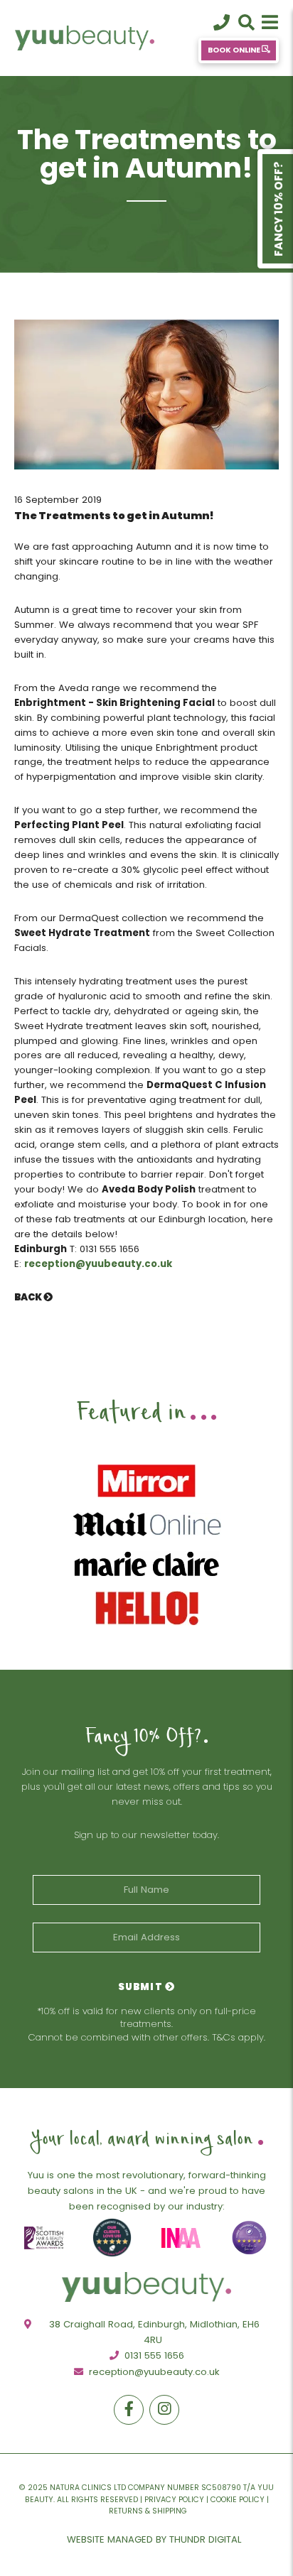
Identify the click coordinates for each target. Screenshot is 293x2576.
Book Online (235, 50)
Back (29, 1297)
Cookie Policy (238, 2500)
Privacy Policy (174, 2500)
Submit (141, 1987)
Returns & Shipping (148, 2511)
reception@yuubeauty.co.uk (98, 1264)
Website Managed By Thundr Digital (154, 2539)
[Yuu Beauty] (99, 38)
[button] (270, 23)
